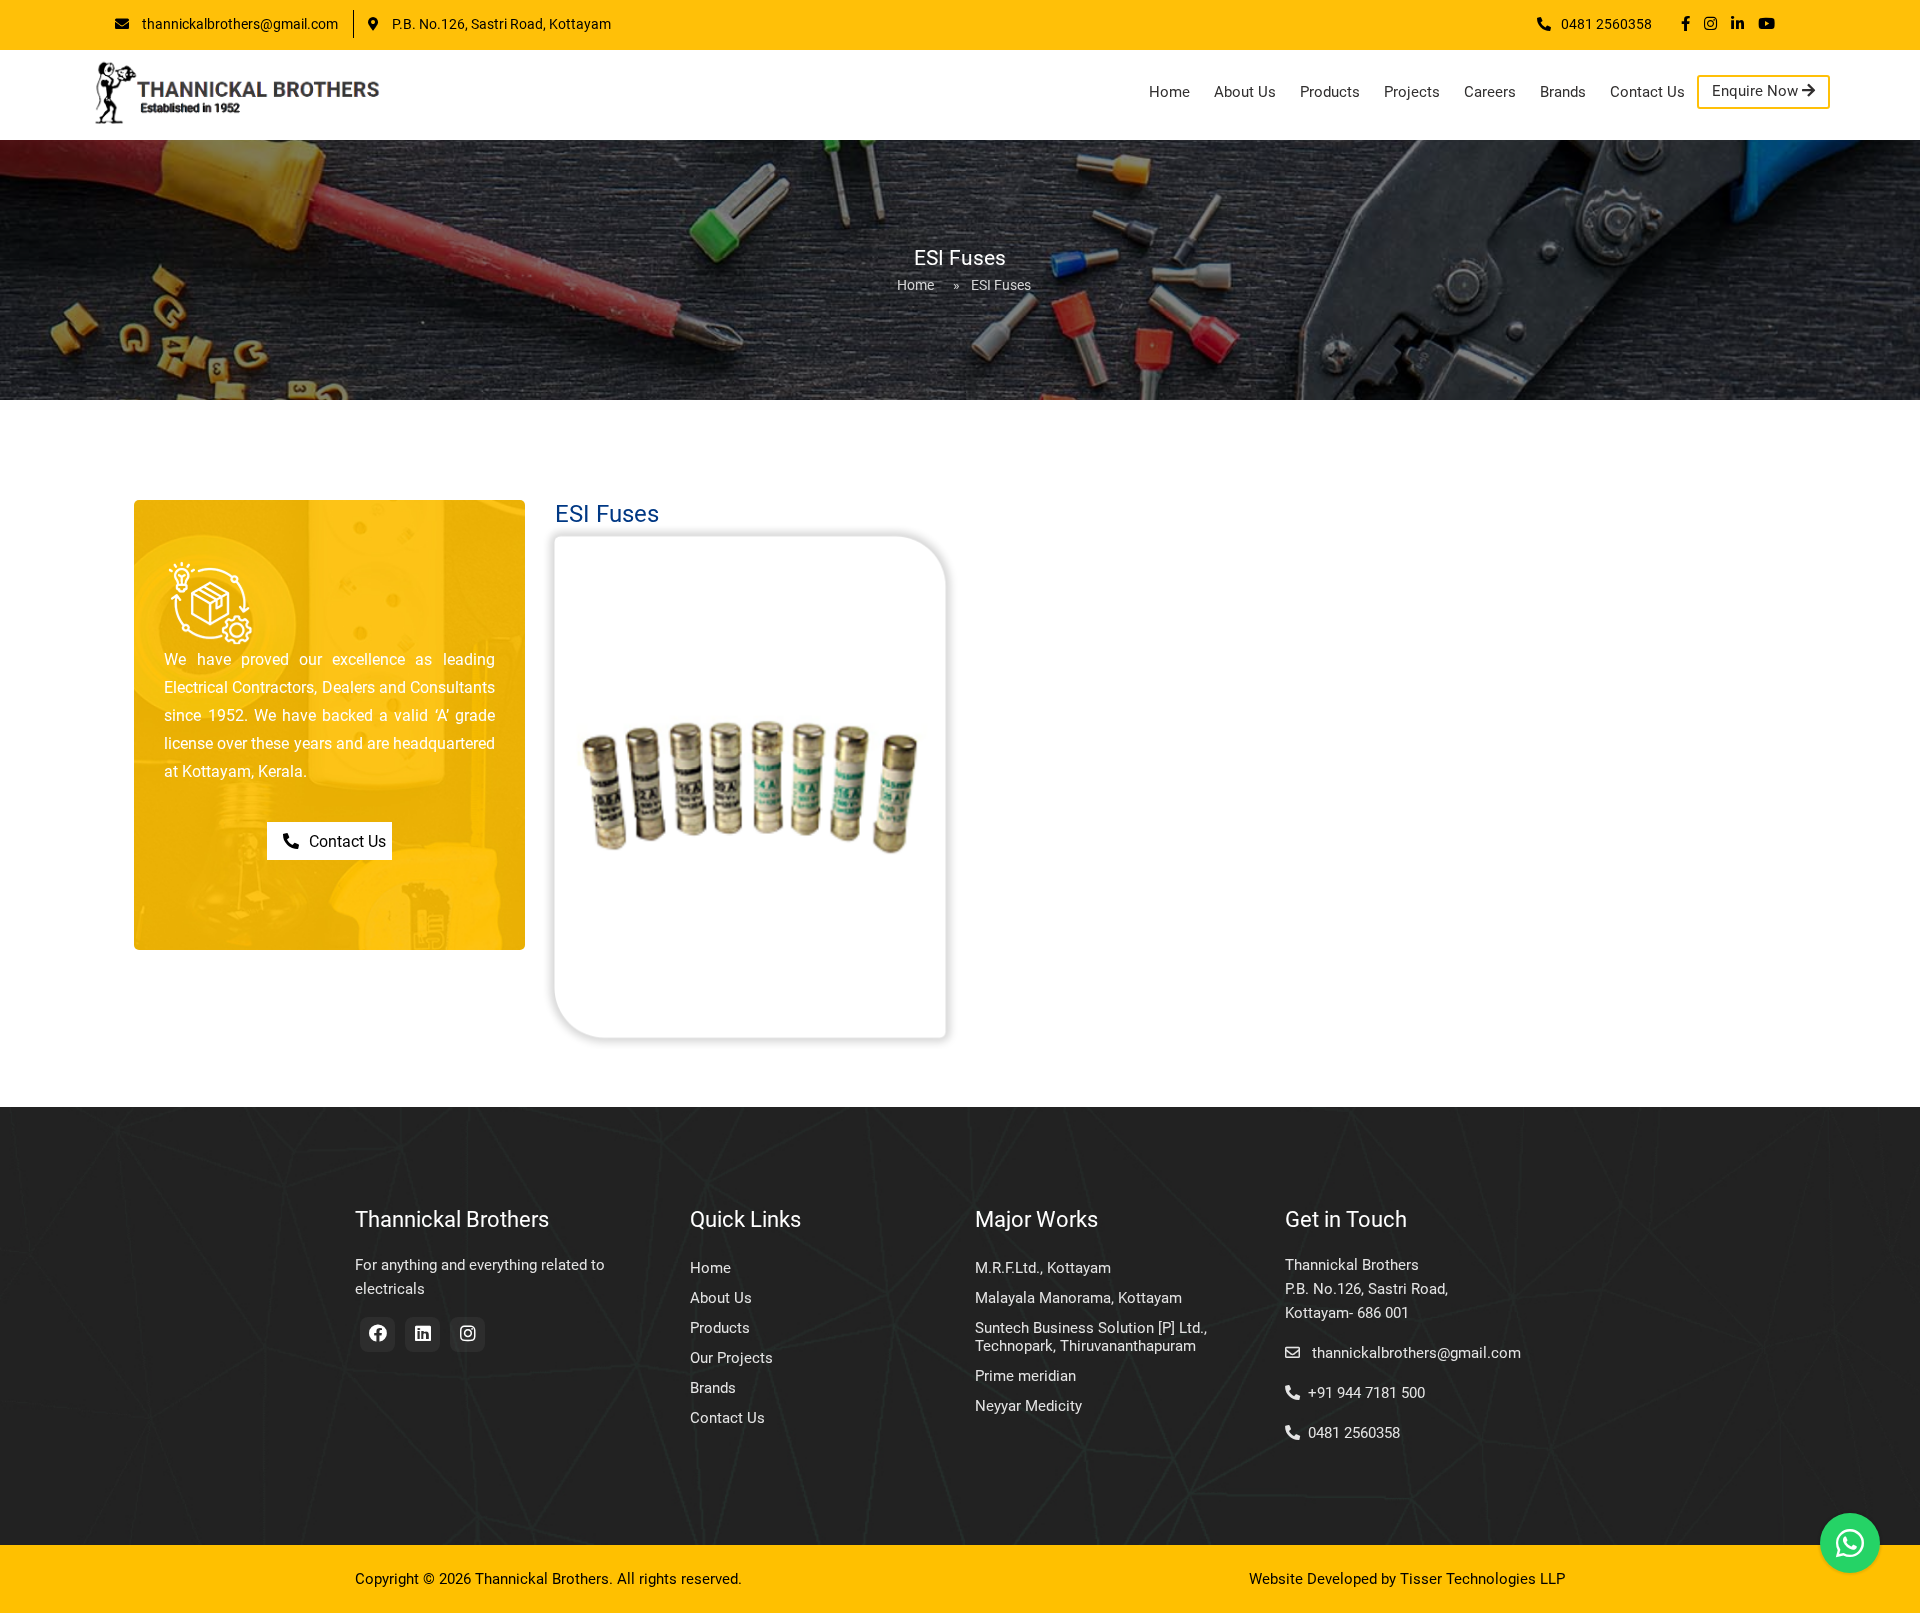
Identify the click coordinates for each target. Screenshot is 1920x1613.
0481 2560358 (1606, 24)
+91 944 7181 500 (1366, 1393)
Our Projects (731, 1358)
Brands (1563, 92)
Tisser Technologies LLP (1482, 1579)
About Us (1245, 92)
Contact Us (1647, 92)
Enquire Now (1757, 91)
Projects (1412, 92)
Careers (1490, 92)
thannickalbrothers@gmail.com (238, 24)
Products (1330, 92)
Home (1169, 92)
